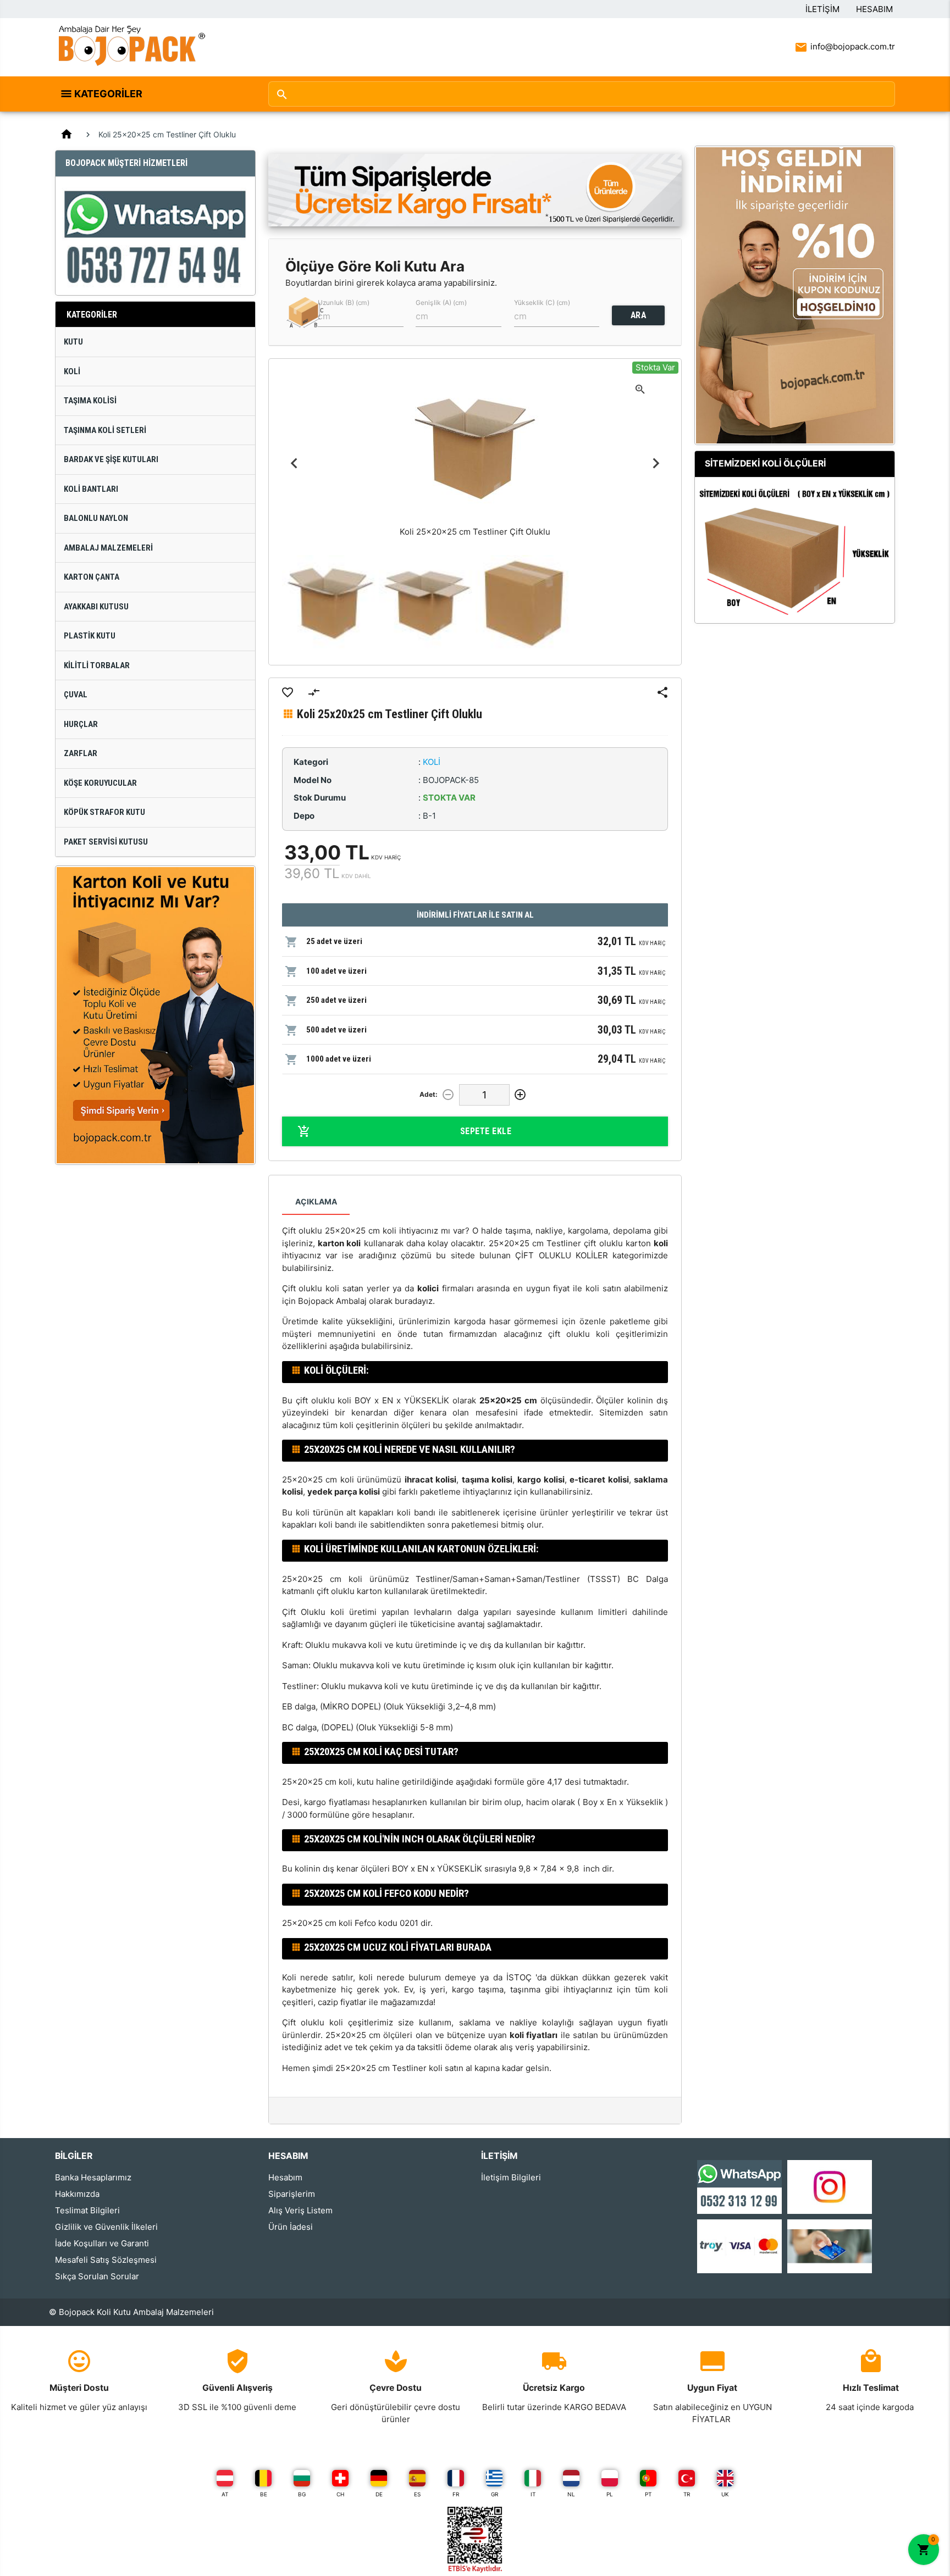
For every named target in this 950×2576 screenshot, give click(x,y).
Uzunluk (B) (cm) (344, 302)
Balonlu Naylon (96, 518)
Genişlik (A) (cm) (441, 302)
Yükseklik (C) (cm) (542, 302)
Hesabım (874, 9)
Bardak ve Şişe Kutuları (111, 459)
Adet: (429, 1094)
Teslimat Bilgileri (87, 2210)
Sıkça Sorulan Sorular (97, 2276)
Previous (294, 463)
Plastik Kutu (90, 636)
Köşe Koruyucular (100, 783)
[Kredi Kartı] (739, 2245)
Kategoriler (108, 94)
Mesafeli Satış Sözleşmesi (106, 2260)
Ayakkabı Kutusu (96, 607)
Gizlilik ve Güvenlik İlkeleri (106, 2227)
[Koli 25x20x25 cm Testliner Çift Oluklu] (330, 603)
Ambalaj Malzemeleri (108, 548)
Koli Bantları (91, 489)
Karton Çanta (92, 577)
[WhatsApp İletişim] (739, 2186)
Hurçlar (81, 724)
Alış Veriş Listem (300, 2210)
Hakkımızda (77, 2194)
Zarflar (81, 753)
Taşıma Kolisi (90, 401)
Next (656, 463)
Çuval (76, 695)
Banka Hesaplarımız (93, 2177)
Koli (72, 371)
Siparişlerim (292, 2194)
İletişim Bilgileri (511, 2177)
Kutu (73, 342)
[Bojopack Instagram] (830, 2186)
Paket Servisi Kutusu (106, 842)
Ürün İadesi (291, 2227)
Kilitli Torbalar (97, 665)
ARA (639, 315)
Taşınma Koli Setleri (105, 430)
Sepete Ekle (486, 1131)
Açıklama (316, 1201)
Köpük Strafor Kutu (104, 812)
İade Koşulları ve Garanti (102, 2243)
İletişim (822, 9)
